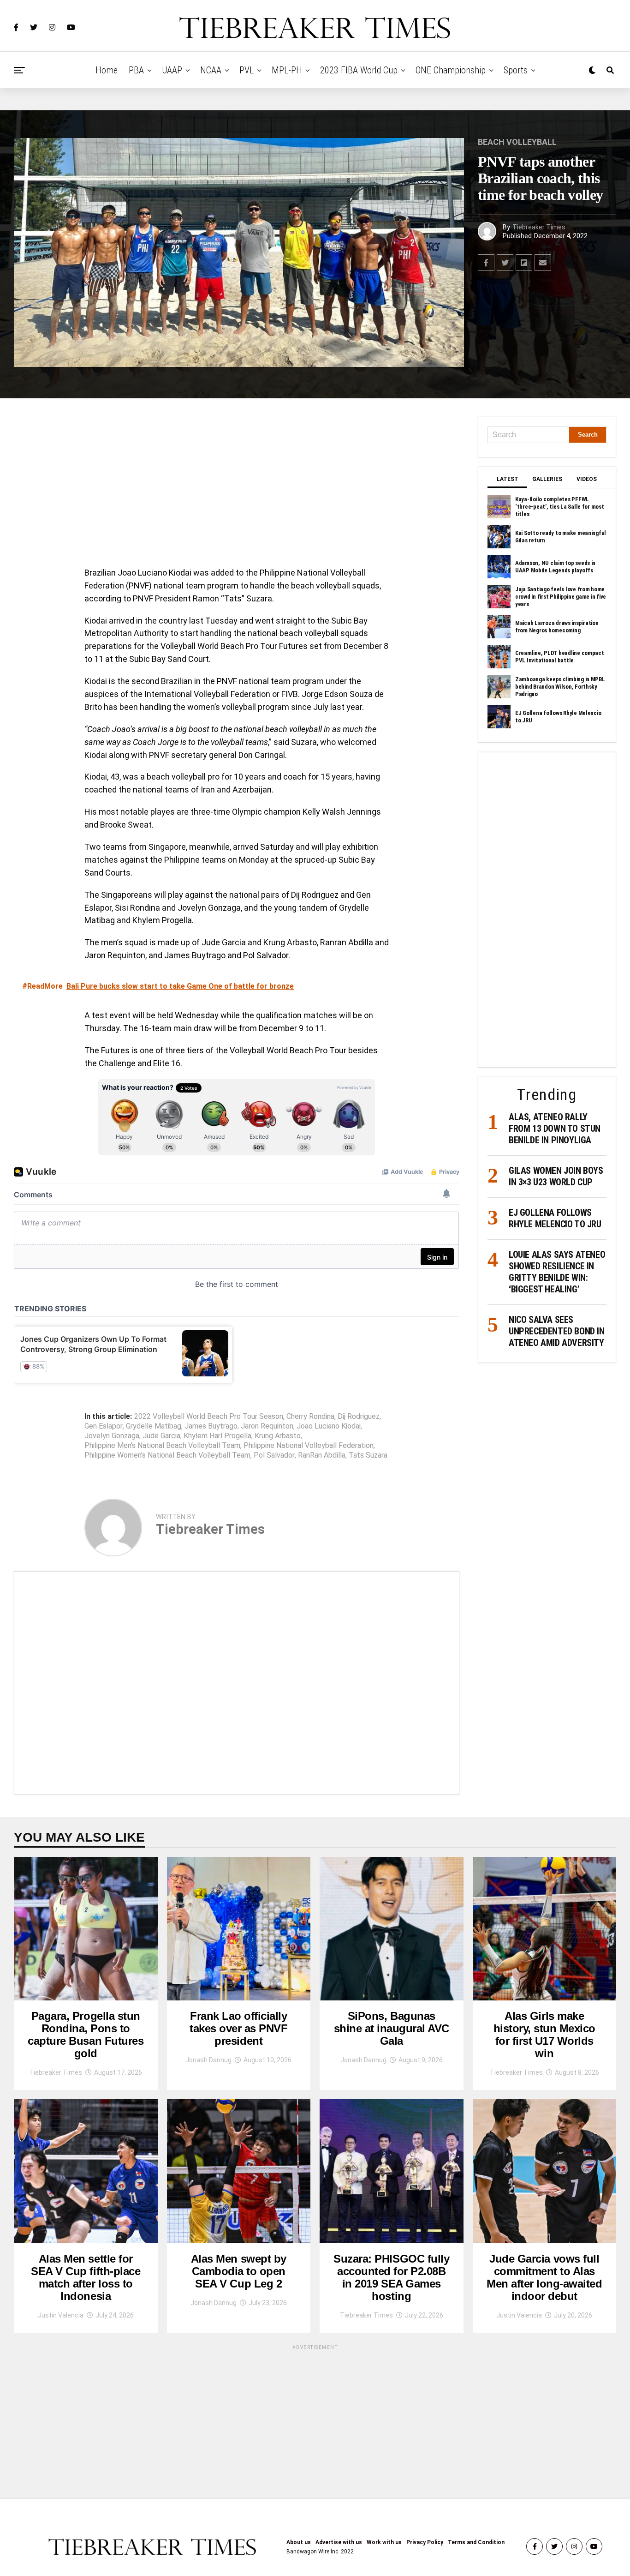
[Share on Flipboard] (524, 263)
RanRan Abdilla (322, 1455)
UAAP (172, 70)
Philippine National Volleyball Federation (309, 1446)
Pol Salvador (274, 1455)
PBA (136, 70)
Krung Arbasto (278, 1436)
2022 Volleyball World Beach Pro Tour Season (209, 1417)
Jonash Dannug (208, 2060)
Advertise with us (339, 2542)
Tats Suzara (368, 1455)
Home (107, 70)
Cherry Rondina (310, 1417)
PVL (247, 70)
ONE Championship (451, 70)
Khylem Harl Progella (217, 1436)
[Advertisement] (237, 485)
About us (299, 2542)
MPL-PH (287, 70)
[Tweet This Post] (505, 263)
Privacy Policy (425, 2542)
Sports (516, 70)
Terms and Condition (476, 2542)
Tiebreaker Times (539, 227)
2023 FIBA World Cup (359, 70)
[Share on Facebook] (486, 263)
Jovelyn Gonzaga (112, 1436)
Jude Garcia (161, 1436)
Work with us (384, 2542)
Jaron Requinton (267, 1426)
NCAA (211, 70)
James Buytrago (211, 1426)
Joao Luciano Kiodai (329, 1426)
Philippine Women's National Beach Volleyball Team (167, 1455)
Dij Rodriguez (359, 1417)
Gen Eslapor (104, 1426)
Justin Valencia (61, 2315)
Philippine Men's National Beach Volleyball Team (162, 1446)
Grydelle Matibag (154, 1426)
